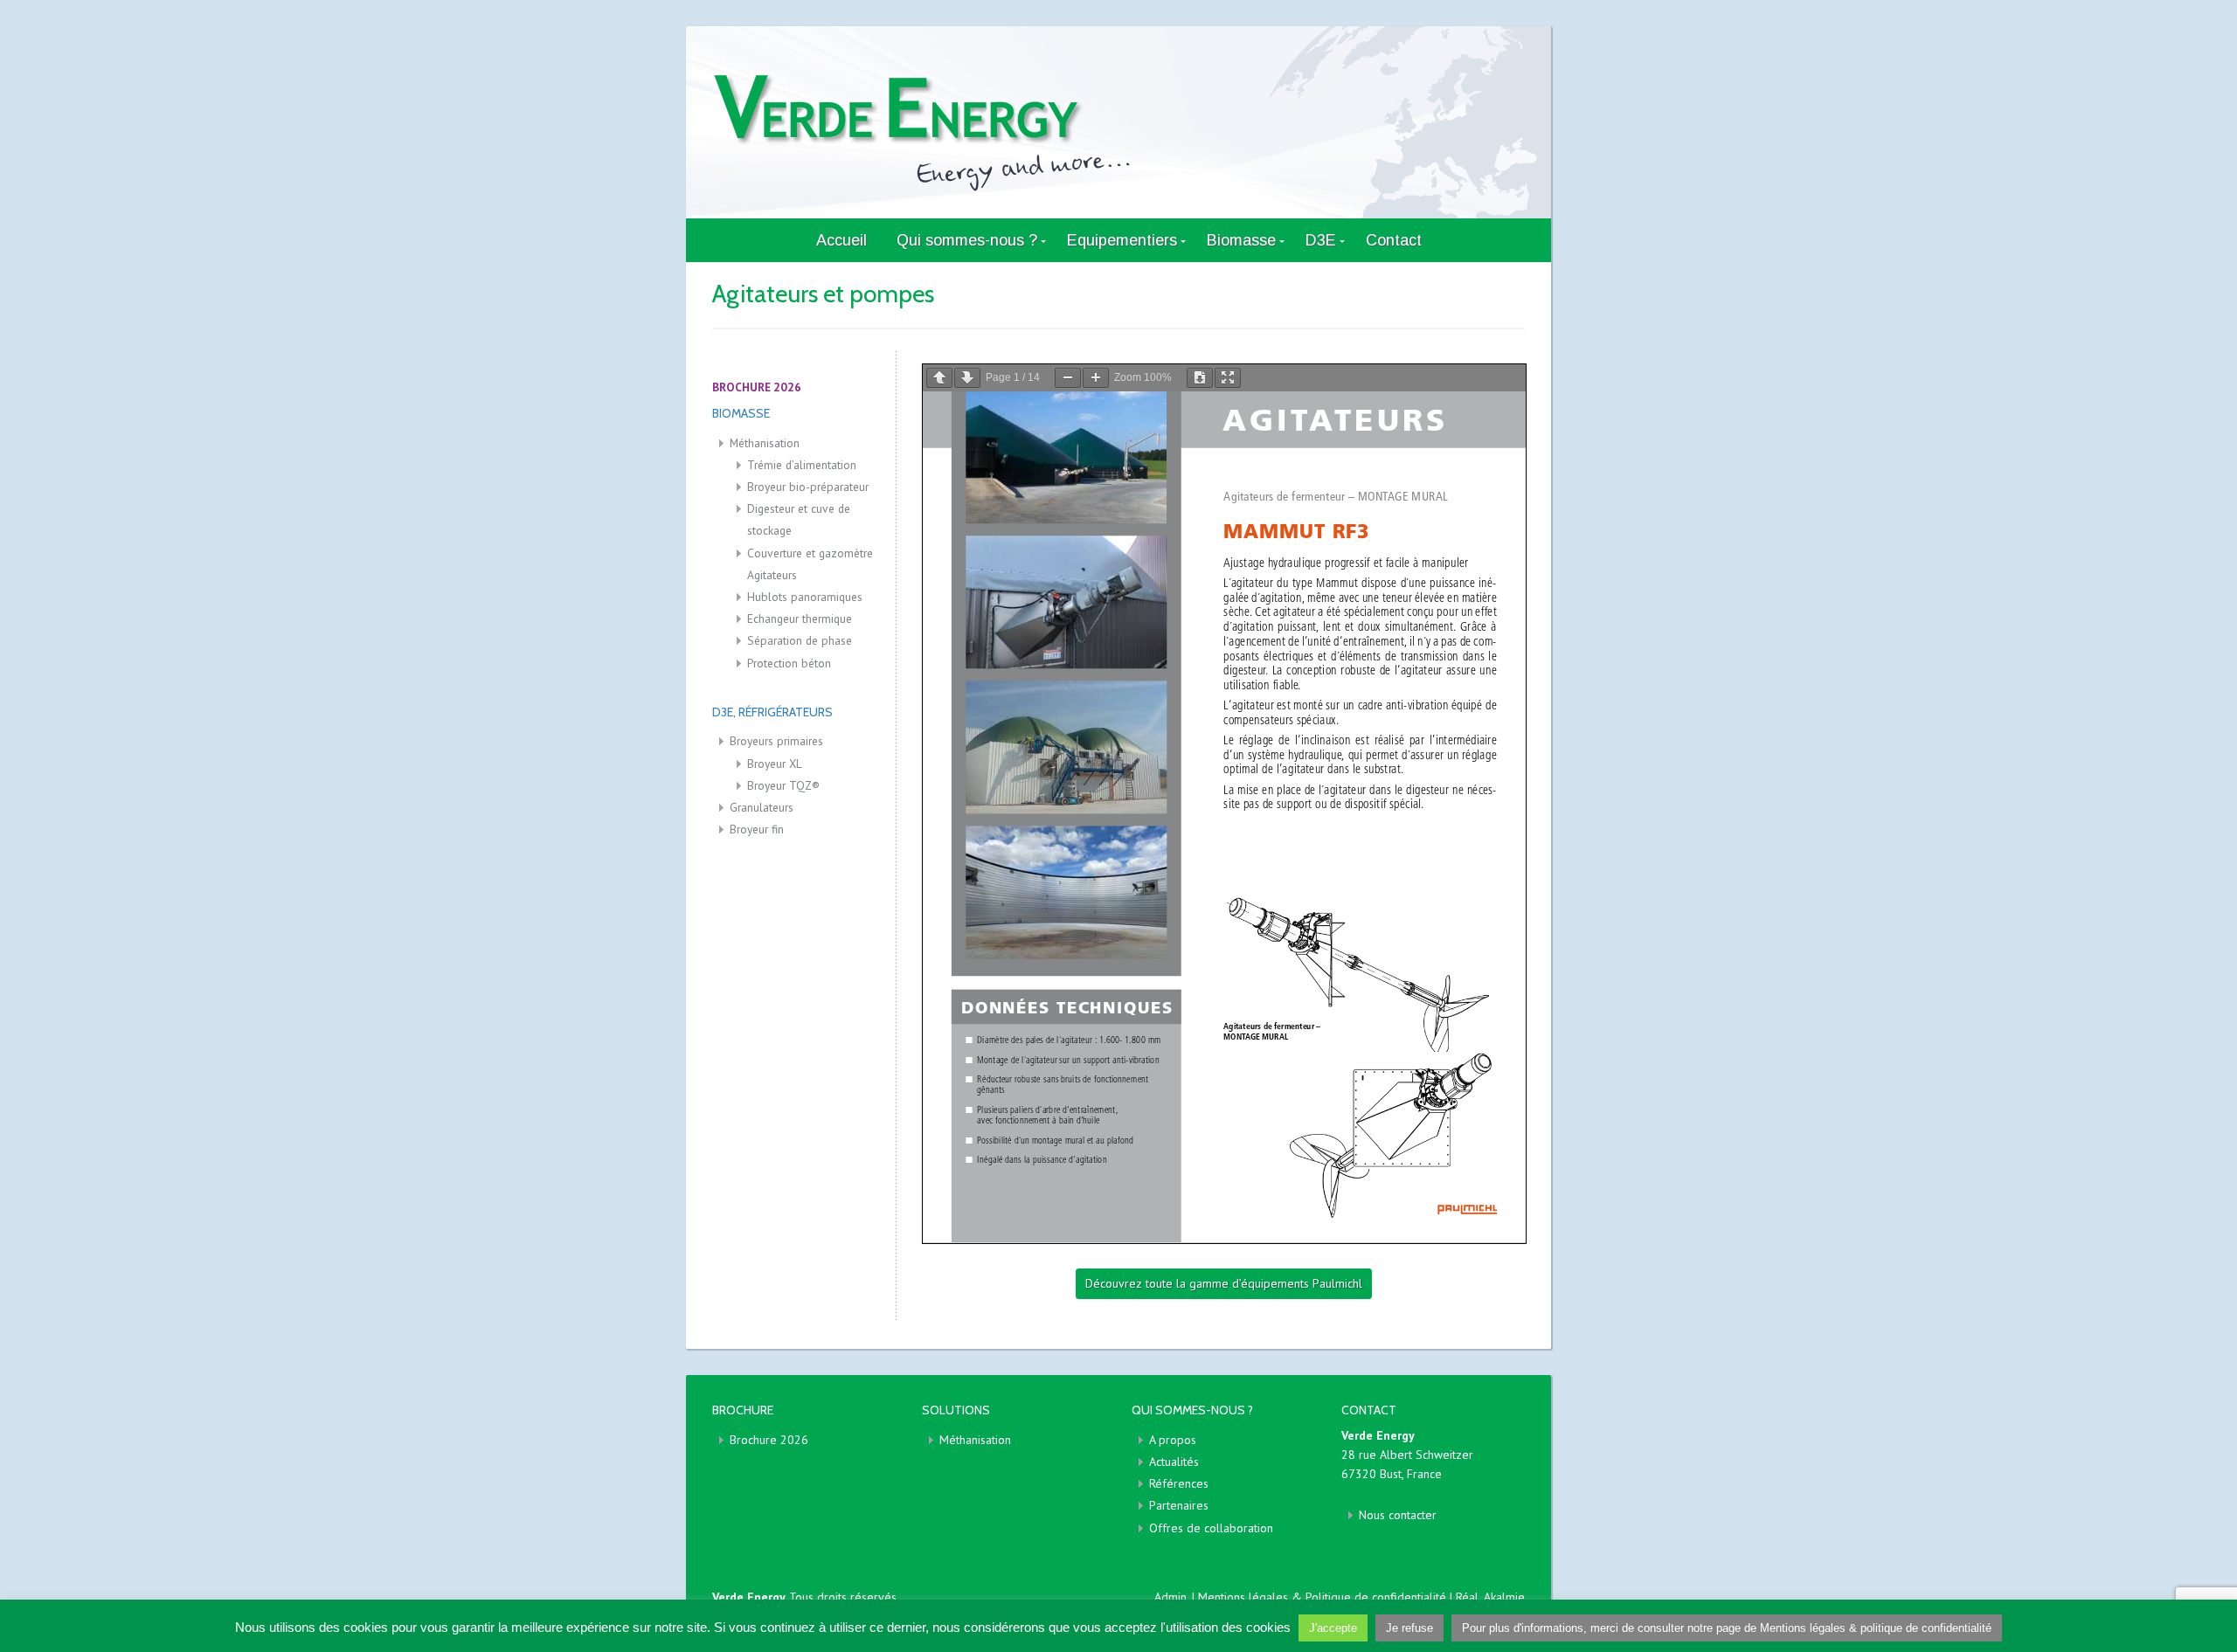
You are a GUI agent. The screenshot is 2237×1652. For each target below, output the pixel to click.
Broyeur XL (775, 764)
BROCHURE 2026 (757, 387)
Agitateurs (772, 575)
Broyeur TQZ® (783, 785)
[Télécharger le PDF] (1200, 378)
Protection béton (789, 663)
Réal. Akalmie (1490, 1597)
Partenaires (1179, 1505)
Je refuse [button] (1409, 1628)
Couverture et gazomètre (810, 553)
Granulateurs (762, 807)
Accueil (841, 240)
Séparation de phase (800, 640)
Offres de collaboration (1211, 1528)
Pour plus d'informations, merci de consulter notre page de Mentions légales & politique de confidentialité (1727, 1628)
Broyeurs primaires (776, 741)
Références (1179, 1483)
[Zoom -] (1068, 378)
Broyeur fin (757, 829)
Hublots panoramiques (805, 597)
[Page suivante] (967, 378)
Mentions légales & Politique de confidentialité (1324, 1597)
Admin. (1171, 1597)
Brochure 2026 (769, 1440)
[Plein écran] (1228, 378)
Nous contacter (1398, 1515)
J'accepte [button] (1333, 1628)
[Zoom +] (1096, 378)
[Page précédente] (939, 378)
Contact (1394, 240)
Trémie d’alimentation (802, 465)
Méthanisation (765, 443)
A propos (1173, 1440)
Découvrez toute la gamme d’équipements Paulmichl (1224, 1283)
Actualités (1174, 1462)
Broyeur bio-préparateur (808, 487)
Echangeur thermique (800, 619)
